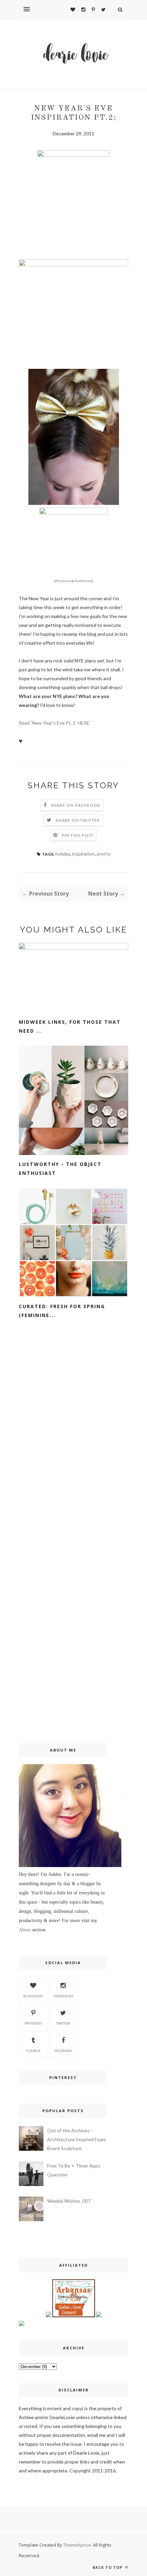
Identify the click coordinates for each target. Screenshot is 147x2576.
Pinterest (63, 581)
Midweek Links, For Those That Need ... (70, 1026)
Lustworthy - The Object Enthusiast (60, 1169)
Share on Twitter (78, 820)
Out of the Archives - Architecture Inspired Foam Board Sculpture (77, 2139)
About (25, 1930)
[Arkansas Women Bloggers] (74, 2315)
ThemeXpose (77, 2545)
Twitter (63, 2023)
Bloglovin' (33, 1996)
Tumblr (33, 2051)
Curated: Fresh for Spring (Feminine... (62, 1311)
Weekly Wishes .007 (69, 2201)
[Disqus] (73, 1443)
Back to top (108, 2567)
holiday (63, 854)
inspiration (83, 854)
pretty (104, 854)
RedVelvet (83, 581)
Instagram (63, 1996)
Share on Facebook (76, 805)
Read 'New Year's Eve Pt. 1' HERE (54, 723)
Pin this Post (78, 835)
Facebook (63, 2051)
